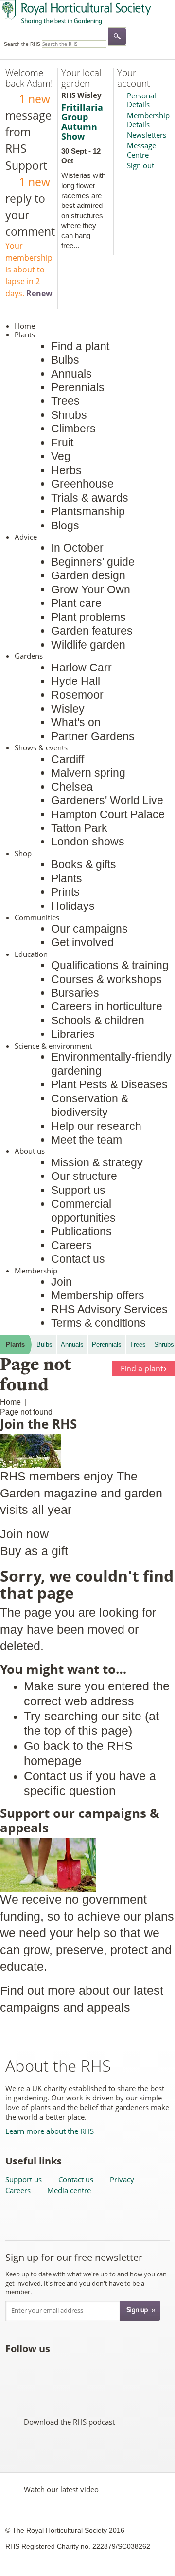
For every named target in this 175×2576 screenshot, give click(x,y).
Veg (61, 456)
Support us (78, 1190)
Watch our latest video (61, 2489)
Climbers (73, 429)
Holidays (73, 906)
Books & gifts (84, 864)
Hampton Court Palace (108, 814)
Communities (37, 917)
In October (77, 548)
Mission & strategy (97, 1162)
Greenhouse (82, 484)
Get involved (82, 942)
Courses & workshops (106, 979)
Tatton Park (79, 828)
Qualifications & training (110, 965)
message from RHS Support (28, 132)
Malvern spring (88, 773)
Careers (71, 1245)
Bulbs (65, 360)
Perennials (78, 387)
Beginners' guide (93, 562)
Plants (25, 334)
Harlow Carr (81, 668)
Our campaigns (89, 929)
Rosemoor (77, 695)
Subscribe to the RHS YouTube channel (57, 2370)
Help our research (96, 1126)
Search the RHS (22, 44)
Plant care (76, 603)
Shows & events (41, 747)
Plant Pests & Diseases (109, 1084)
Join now (24, 1534)
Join (61, 1282)
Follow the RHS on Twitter (36, 2370)
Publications (81, 1231)
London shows (88, 842)
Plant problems (88, 617)
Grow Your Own (91, 589)
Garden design (88, 575)
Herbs (66, 470)
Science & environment (53, 1046)
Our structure (84, 1176)
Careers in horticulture (107, 1006)
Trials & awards (90, 498)
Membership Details (148, 120)
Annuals (71, 374)
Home (25, 326)
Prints (65, 892)
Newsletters (147, 135)
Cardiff (68, 759)
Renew (39, 293)
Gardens (29, 656)
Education (31, 954)
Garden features (92, 631)
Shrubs (69, 415)
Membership (36, 1271)
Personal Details (141, 100)
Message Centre (141, 150)
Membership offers (98, 1295)
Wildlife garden (88, 645)
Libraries (73, 1034)
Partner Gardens (93, 736)
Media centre (69, 2190)
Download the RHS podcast (69, 2422)
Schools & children (98, 1020)
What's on (76, 722)
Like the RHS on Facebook (14, 2370)
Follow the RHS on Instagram (121, 2370)
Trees (65, 401)
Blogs (65, 525)
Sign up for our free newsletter (74, 2257)
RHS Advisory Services (109, 1309)
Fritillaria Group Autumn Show (82, 122)
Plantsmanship (88, 511)
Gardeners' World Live (107, 800)
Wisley (68, 709)
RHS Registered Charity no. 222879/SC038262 (78, 2546)
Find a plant (80, 346)
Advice (26, 537)
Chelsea (72, 787)
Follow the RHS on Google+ (100, 2370)
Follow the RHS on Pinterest (79, 2370)
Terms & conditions (98, 1323)
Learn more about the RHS (50, 2131)
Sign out (140, 165)
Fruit (62, 443)
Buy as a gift (34, 1551)
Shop (23, 853)
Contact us (78, 1259)
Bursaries (75, 993)
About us (30, 1151)
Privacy (122, 2180)
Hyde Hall (76, 681)
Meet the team (87, 1140)
